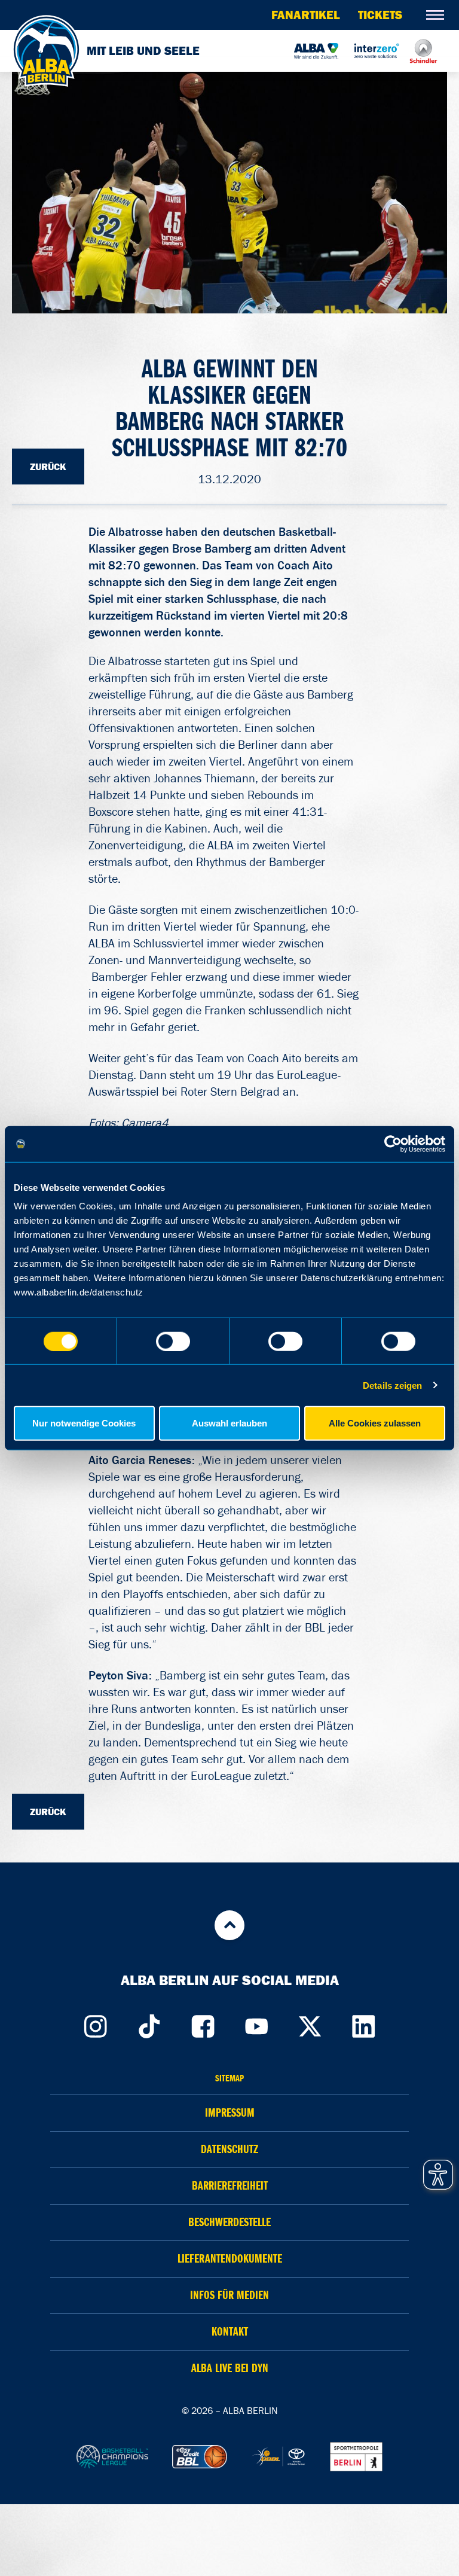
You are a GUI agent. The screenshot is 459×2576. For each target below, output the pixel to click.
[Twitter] (310, 2023)
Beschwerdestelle (229, 2222)
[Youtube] (256, 2023)
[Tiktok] (149, 2023)
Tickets (380, 15)
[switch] (173, 1341)
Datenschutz (229, 2149)
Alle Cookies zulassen (375, 1423)
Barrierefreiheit (230, 2186)
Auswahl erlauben (229, 1423)
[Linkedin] (364, 2023)
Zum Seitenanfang (229, 1925)
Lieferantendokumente (230, 2259)
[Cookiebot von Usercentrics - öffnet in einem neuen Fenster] (393, 1144)
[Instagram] (95, 2023)
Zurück (48, 467)
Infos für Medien (229, 2295)
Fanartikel (306, 15)
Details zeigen (392, 1385)
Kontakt (230, 2332)
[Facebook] (203, 2023)
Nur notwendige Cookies (84, 1423)
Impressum (230, 2113)
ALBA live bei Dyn (230, 2368)
